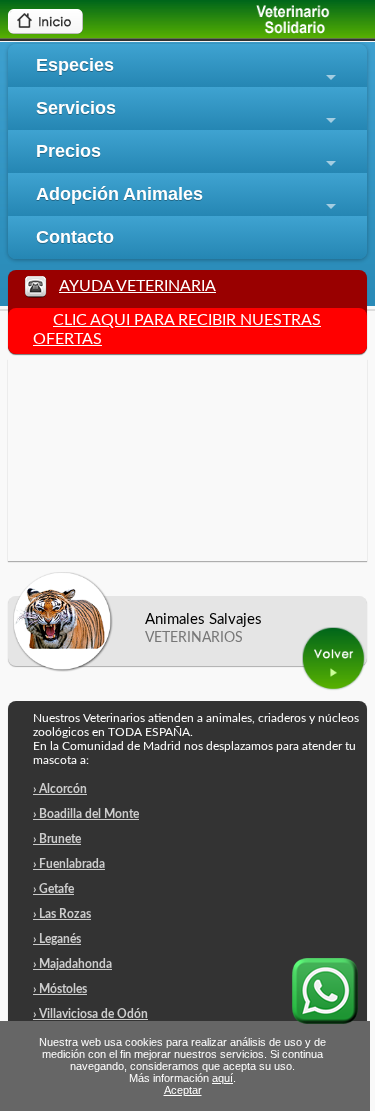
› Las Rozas (62, 914)
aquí (222, 1078)
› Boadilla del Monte (86, 814)
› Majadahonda (72, 964)
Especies (189, 71)
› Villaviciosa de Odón (90, 1014)
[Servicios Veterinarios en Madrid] (274, 30)
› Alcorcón (60, 789)
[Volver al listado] (334, 687)
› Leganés (57, 939)
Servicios (189, 114)
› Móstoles (60, 989)
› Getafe (53, 889)
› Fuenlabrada (69, 864)
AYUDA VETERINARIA (137, 286)
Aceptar (183, 1090)
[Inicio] (45, 29)
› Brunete (57, 839)
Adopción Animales (189, 200)
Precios (189, 157)
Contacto (75, 237)
